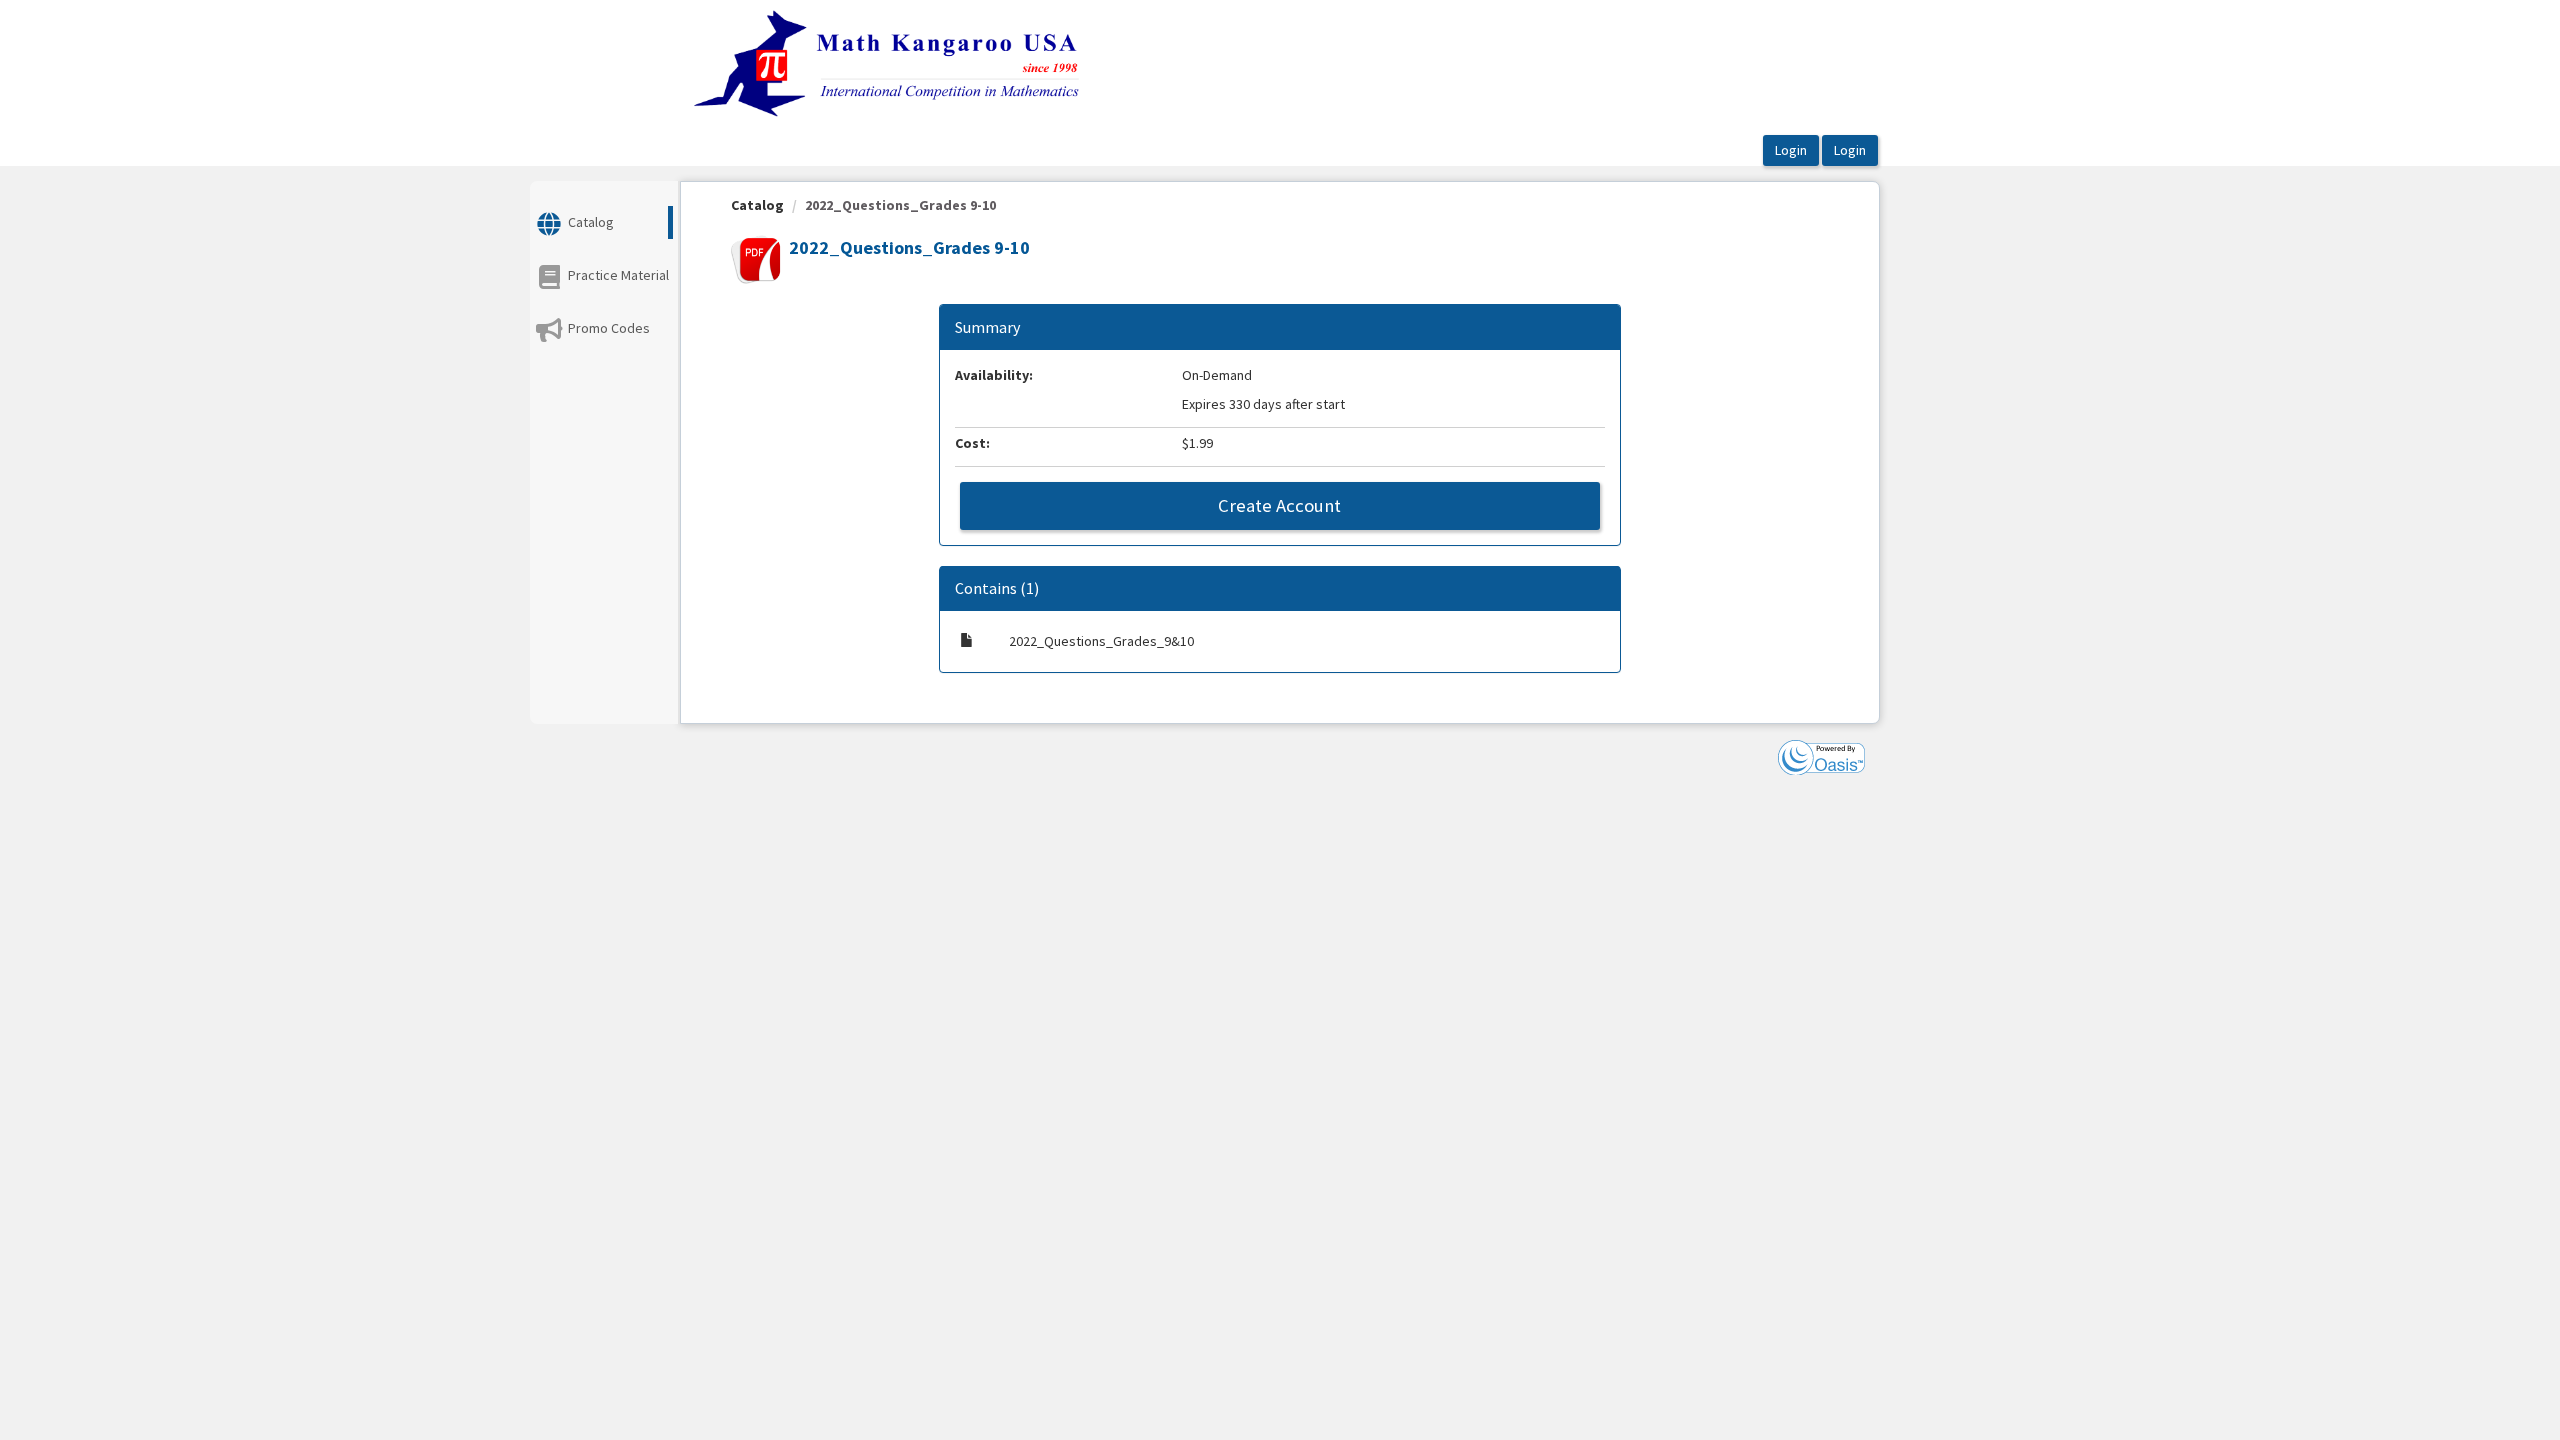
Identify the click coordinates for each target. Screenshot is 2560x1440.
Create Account (1279, 505)
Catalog (757, 205)
